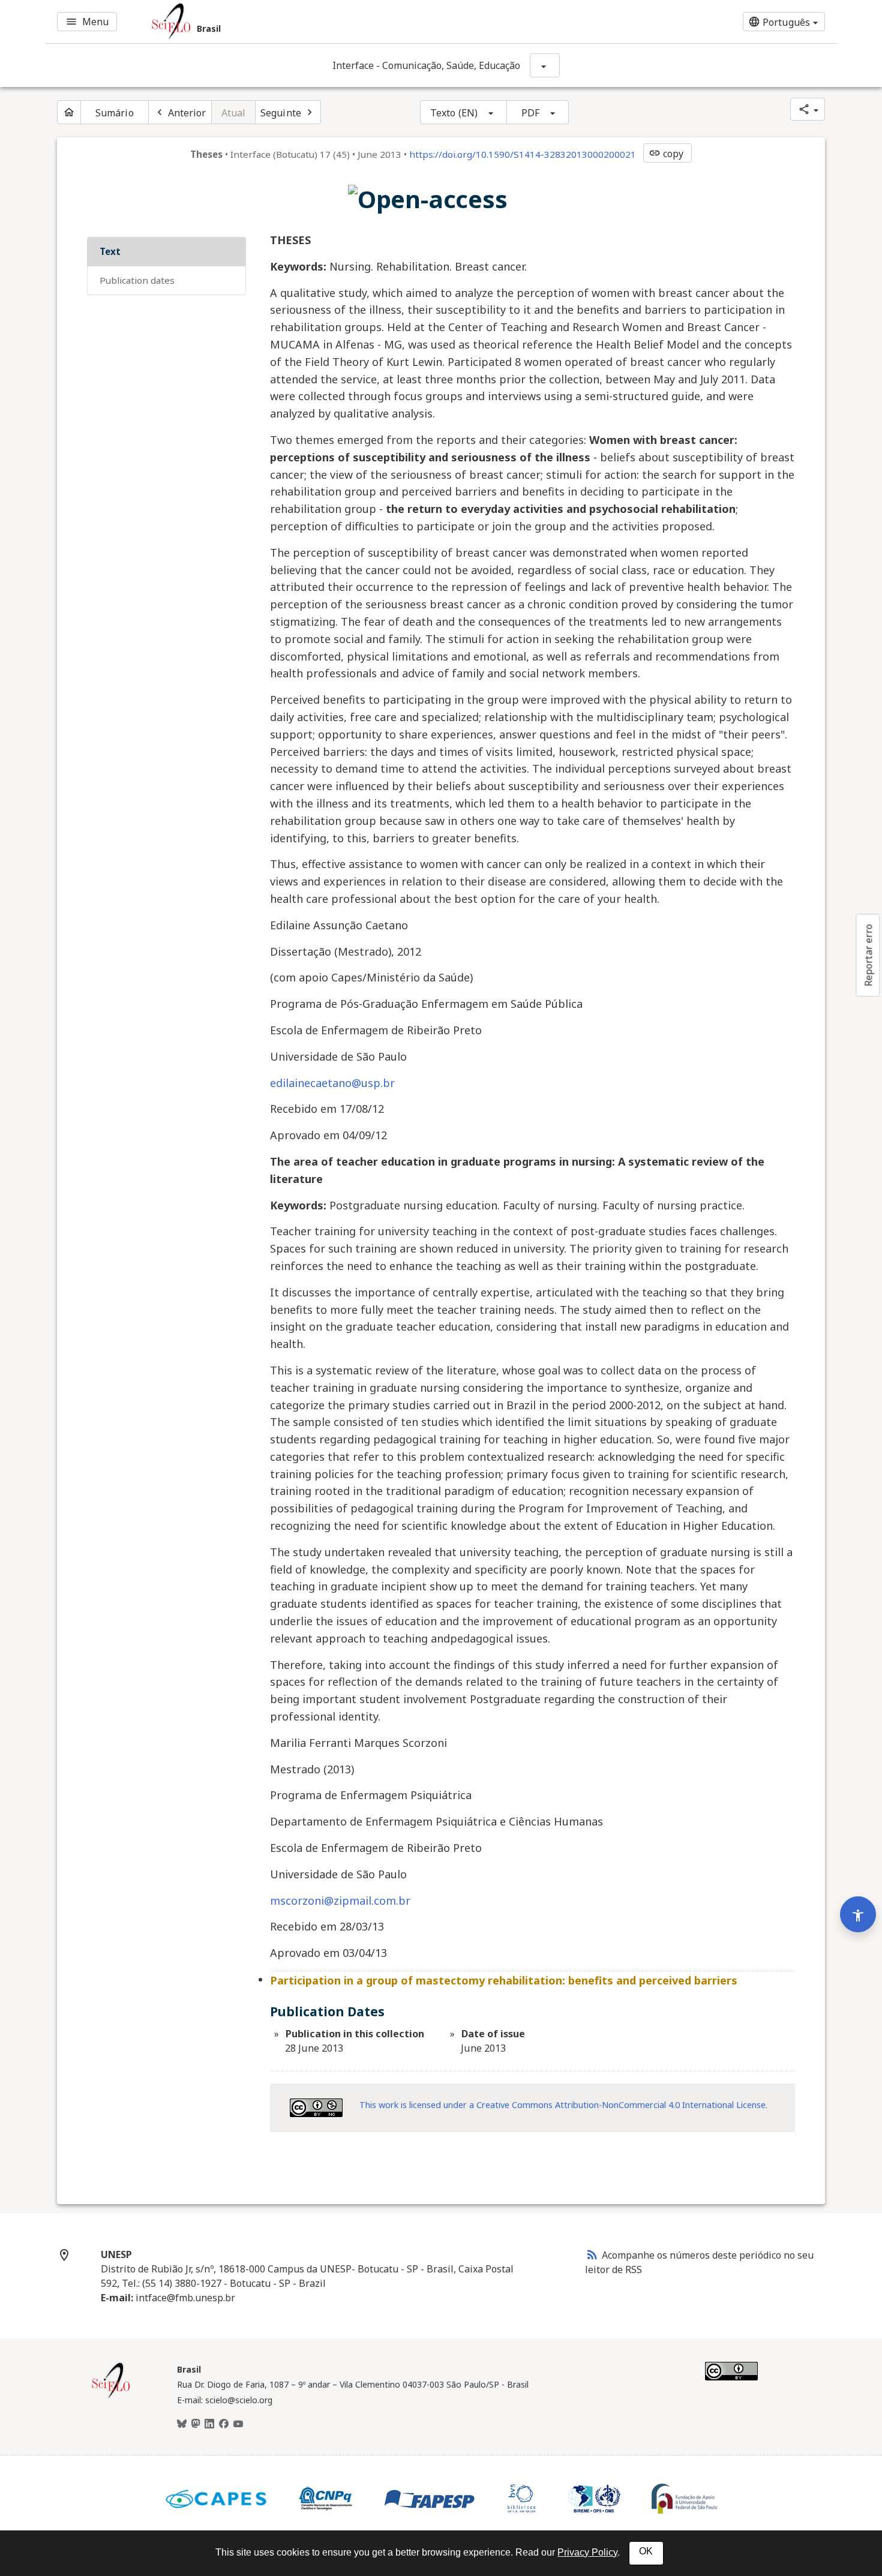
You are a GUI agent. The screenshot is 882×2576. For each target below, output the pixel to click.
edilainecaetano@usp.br (332, 1083)
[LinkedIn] (209, 2424)
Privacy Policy (587, 2552)
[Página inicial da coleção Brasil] (111, 2397)
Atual (234, 113)
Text (110, 251)
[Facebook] (224, 2424)
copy (666, 154)
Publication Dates (137, 280)
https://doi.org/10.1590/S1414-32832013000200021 (523, 154)
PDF (530, 113)
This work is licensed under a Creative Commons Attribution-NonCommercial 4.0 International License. (563, 2105)
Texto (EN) (454, 113)
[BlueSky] (182, 2424)
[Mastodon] (196, 2424)
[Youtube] (238, 2424)
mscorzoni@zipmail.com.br (340, 1901)
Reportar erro (868, 955)
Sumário (115, 113)
